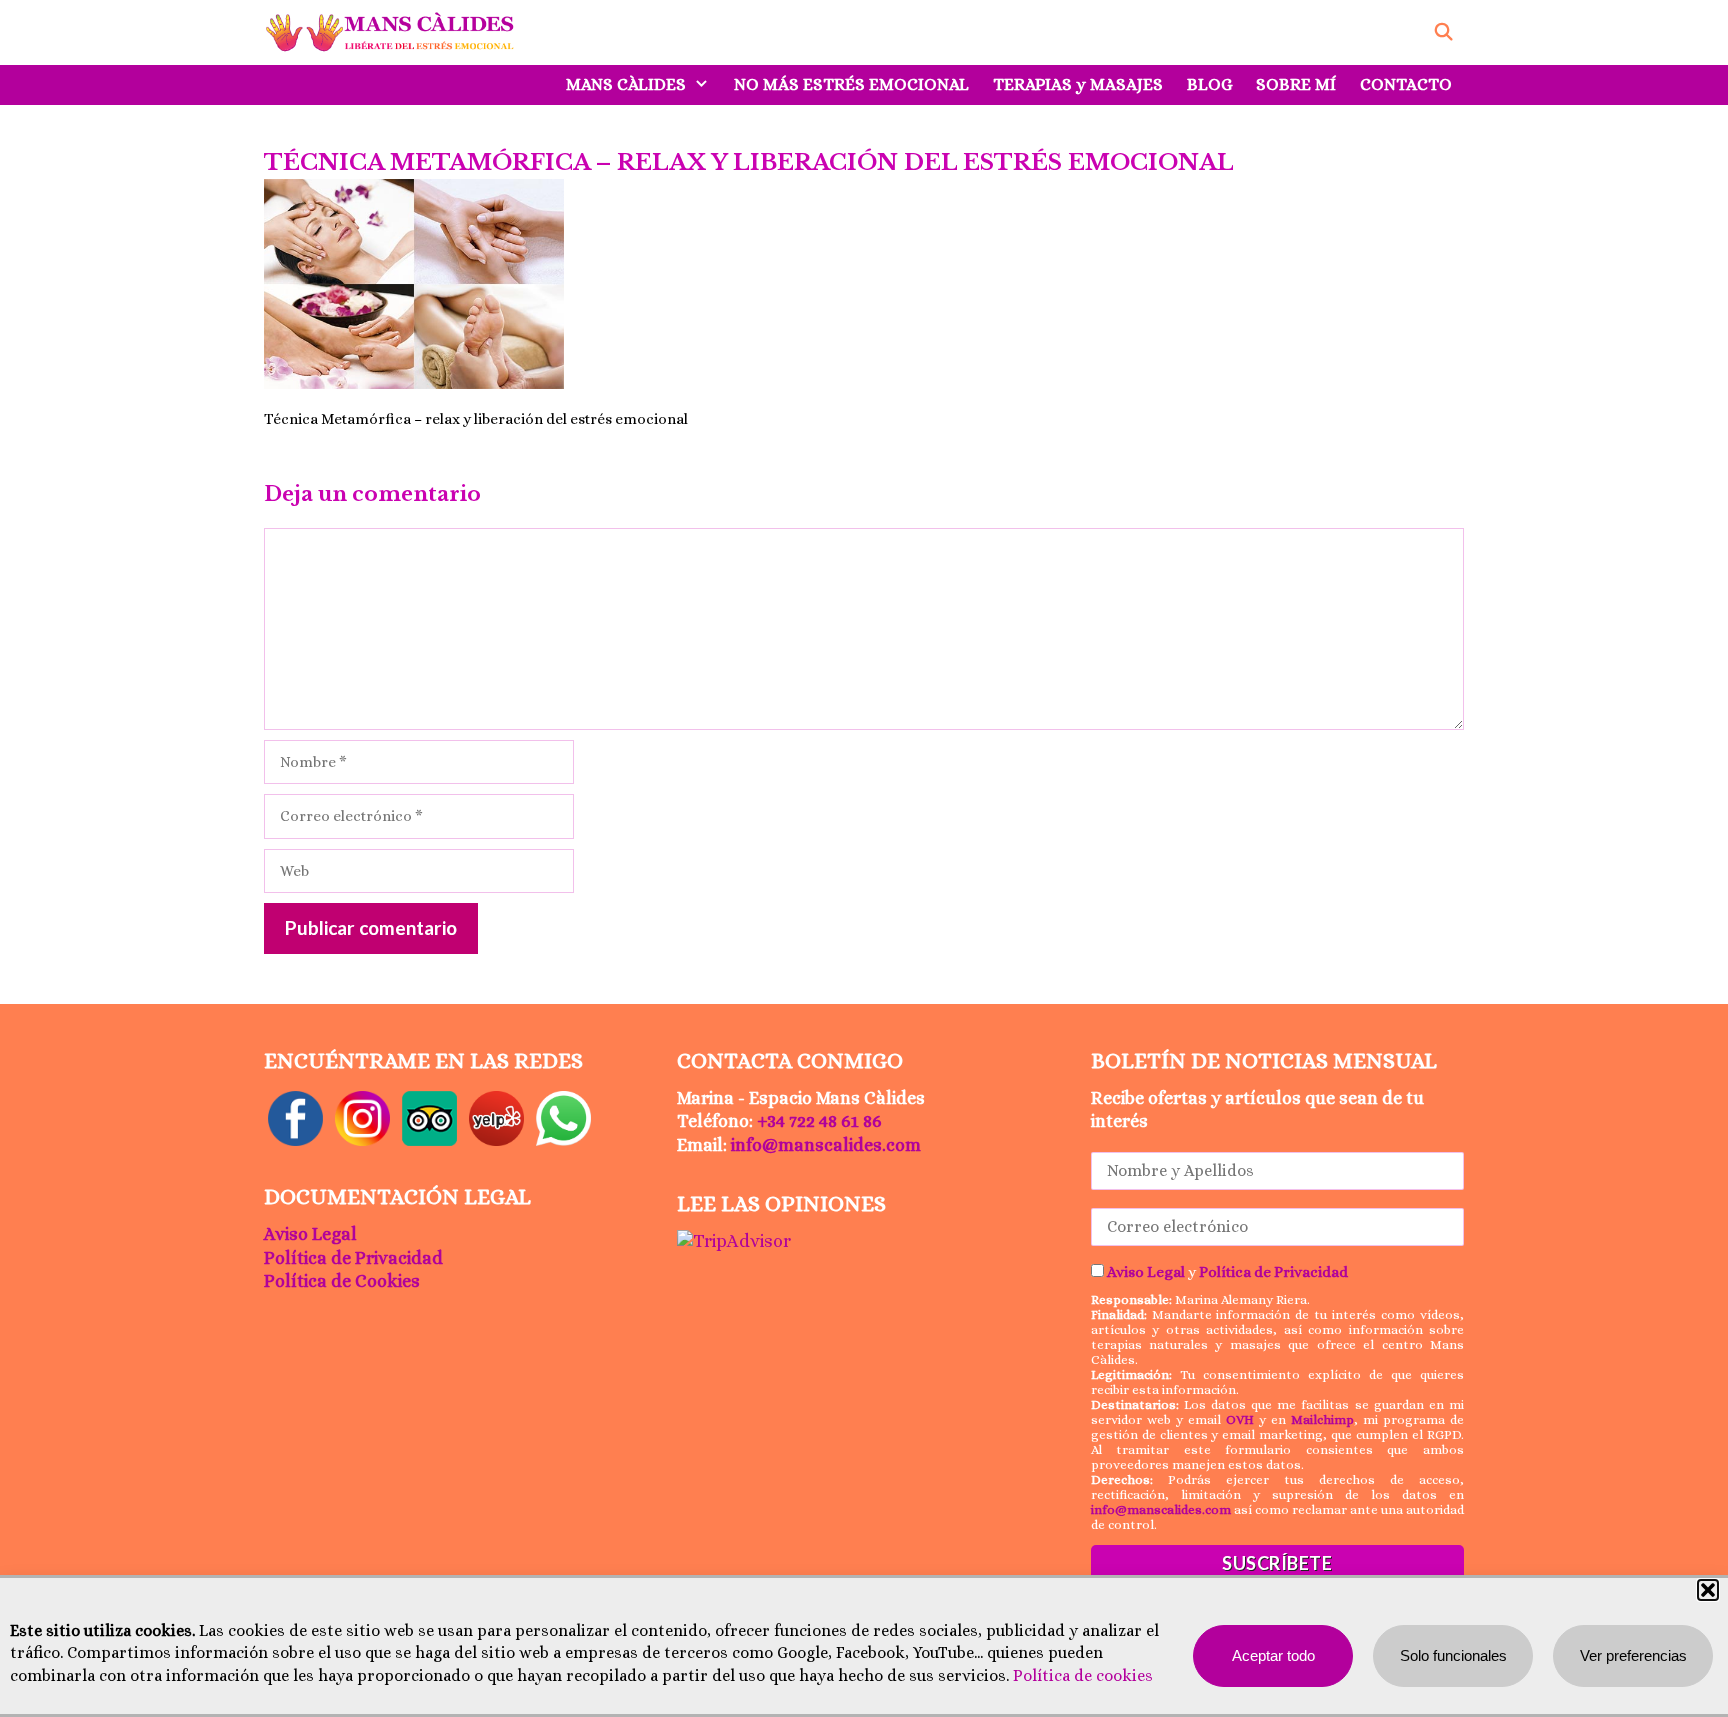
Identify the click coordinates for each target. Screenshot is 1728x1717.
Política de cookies (1083, 1675)
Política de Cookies (342, 1281)
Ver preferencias (1633, 1655)
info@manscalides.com (826, 1145)
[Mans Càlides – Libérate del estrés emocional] (395, 32)
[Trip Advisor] (429, 1117)
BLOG (1209, 84)
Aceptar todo (1273, 1655)
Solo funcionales (1453, 1655)
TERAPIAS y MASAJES (1078, 84)
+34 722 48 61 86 (819, 1121)
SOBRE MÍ (1296, 84)
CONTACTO (1406, 84)
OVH (1240, 1419)
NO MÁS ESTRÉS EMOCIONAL (851, 84)
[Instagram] (362, 1117)
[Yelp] (496, 1117)
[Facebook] (295, 1117)
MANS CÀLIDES (626, 84)
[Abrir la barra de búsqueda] (1443, 32)
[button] (1708, 1590)
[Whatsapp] (563, 1117)
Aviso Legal (310, 1234)
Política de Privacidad (353, 1258)
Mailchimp (1322, 1419)
